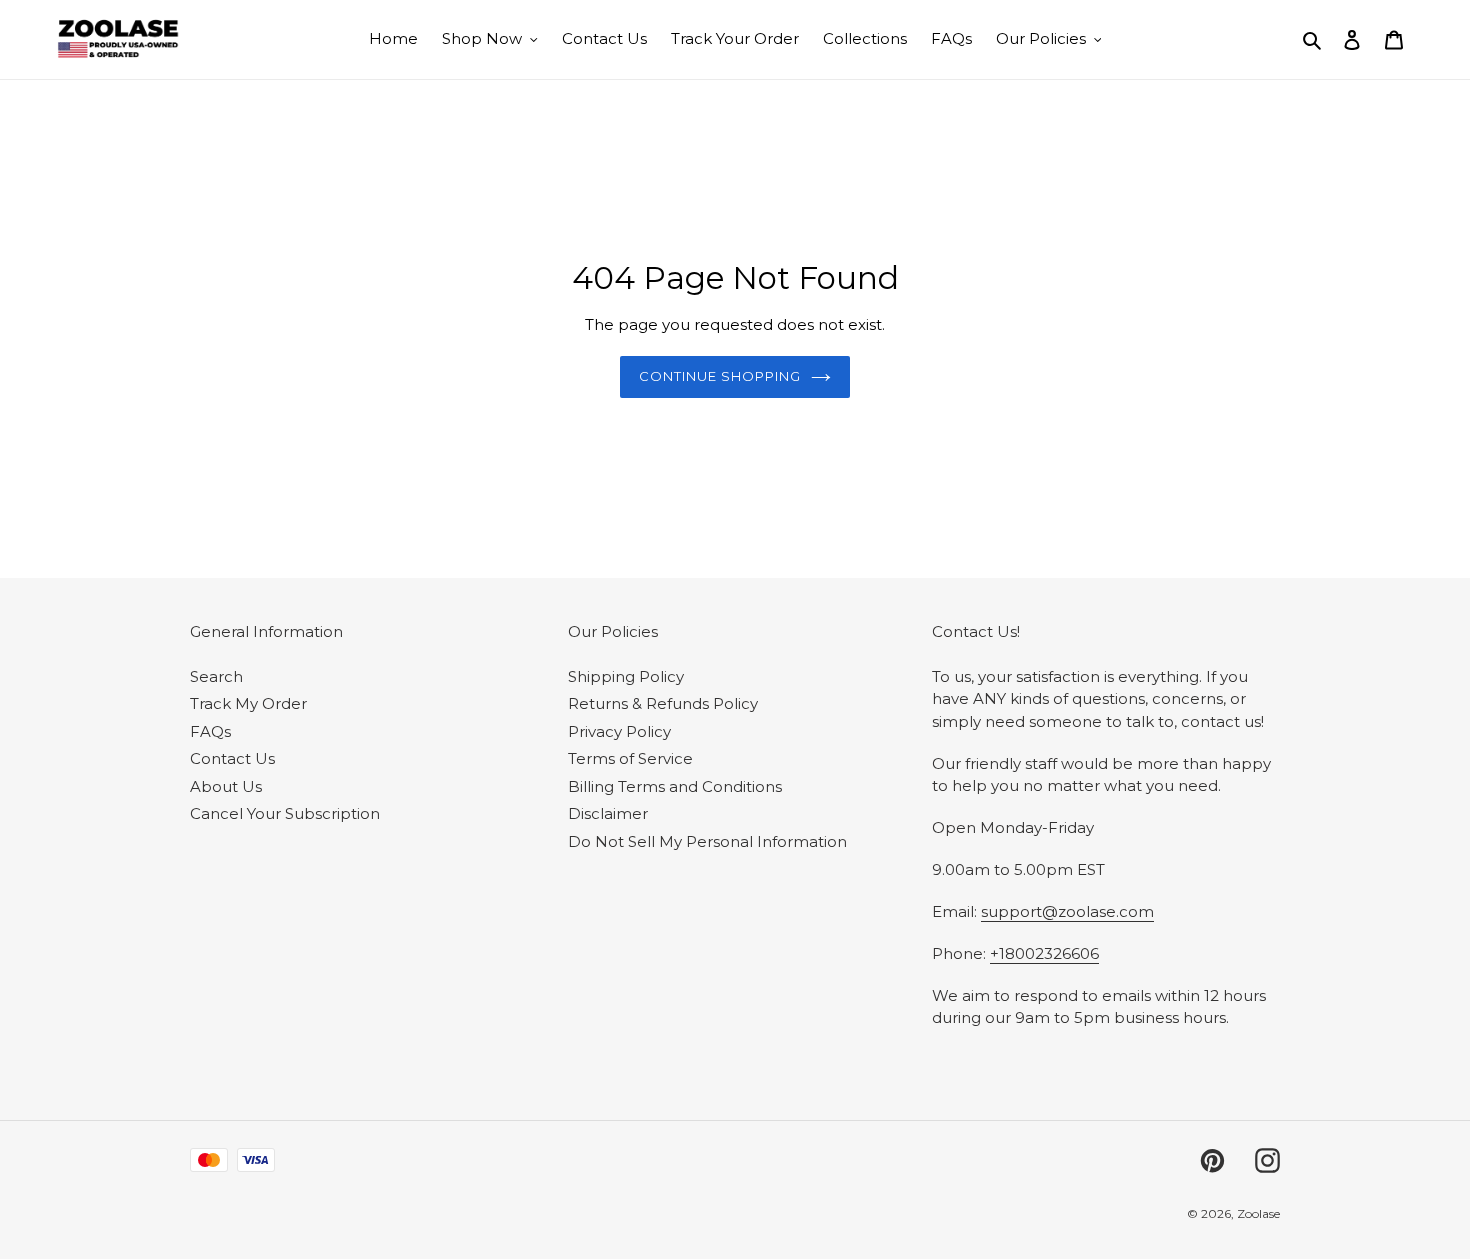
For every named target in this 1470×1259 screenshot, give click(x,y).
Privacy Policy (619, 731)
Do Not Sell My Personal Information (707, 841)
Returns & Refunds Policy (663, 703)
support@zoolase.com (1067, 911)
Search (216, 676)
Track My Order (248, 703)
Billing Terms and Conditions (675, 786)
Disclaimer (608, 813)
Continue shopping (720, 376)
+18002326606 (1044, 953)
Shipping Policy (626, 676)
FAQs (210, 731)
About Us (226, 786)
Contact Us (232, 758)
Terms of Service (630, 758)
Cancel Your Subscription (285, 813)
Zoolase (1258, 1213)
